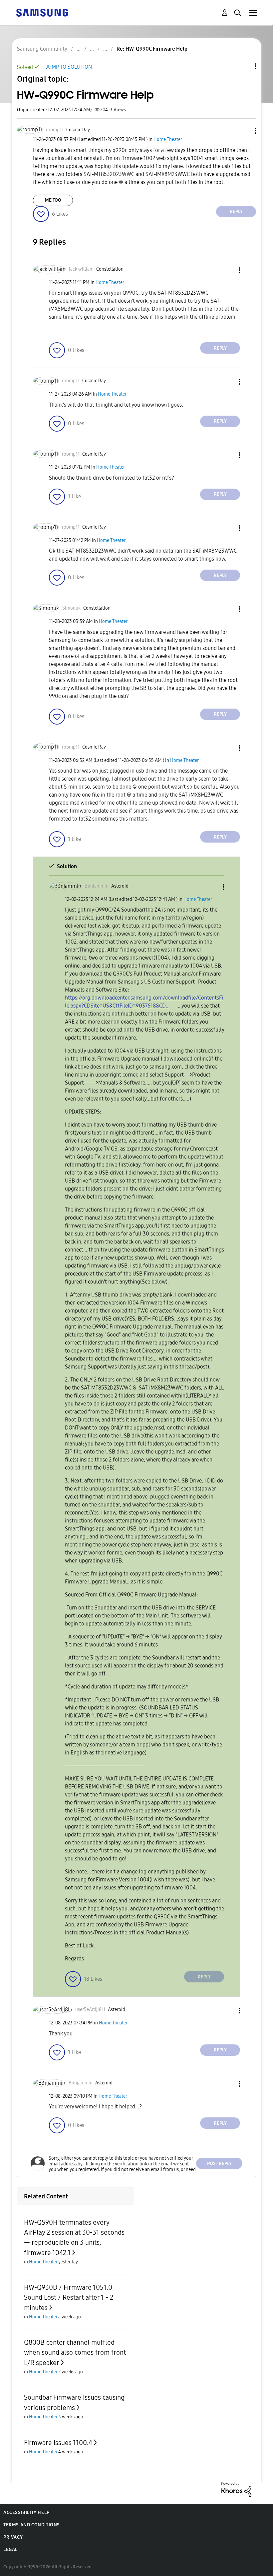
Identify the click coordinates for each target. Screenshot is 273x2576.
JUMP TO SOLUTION (69, 67)
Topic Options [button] (244, 66)
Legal (10, 2550)
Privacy (13, 2537)
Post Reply (219, 2164)
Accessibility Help (26, 2513)
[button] (244, 131)
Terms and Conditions (32, 2525)
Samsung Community (42, 49)
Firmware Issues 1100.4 (58, 2443)
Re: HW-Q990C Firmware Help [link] (152, 49)
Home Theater (168, 139)
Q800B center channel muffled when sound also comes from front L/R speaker (75, 2353)
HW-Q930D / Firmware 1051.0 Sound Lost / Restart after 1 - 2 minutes (69, 2298)
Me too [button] (53, 200)
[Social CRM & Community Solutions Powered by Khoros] (236, 2489)
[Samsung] (42, 12)
